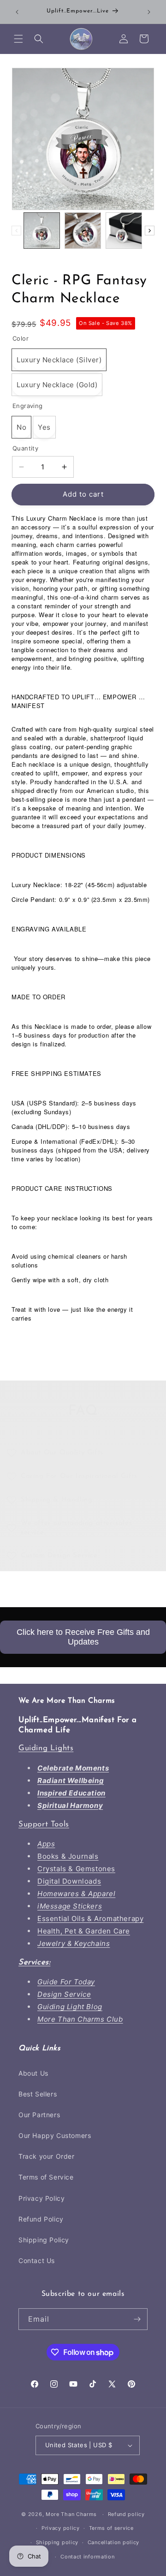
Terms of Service (46, 2177)
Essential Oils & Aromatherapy (90, 1918)
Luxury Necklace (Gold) (57, 385)
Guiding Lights (46, 1748)
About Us (33, 2073)
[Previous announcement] (17, 12)
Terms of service (111, 2528)
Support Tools (44, 1824)
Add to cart (83, 494)
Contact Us (37, 2261)
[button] (18, 39)
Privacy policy (61, 2528)
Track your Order (47, 2156)
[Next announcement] (149, 12)
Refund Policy (41, 2219)
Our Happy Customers (55, 2135)
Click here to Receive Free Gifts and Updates (83, 1637)
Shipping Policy (44, 2240)
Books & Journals (68, 1856)
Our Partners (39, 2115)
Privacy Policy (41, 2198)
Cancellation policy (113, 2542)
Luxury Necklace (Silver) (59, 360)
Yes (44, 427)
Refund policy (126, 2514)
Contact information (87, 2557)
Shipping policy (57, 2542)
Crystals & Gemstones (76, 1869)
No (21, 427)
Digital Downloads (69, 1881)
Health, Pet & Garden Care (84, 1931)
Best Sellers (38, 2094)
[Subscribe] (137, 2319)
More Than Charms (72, 2514)
